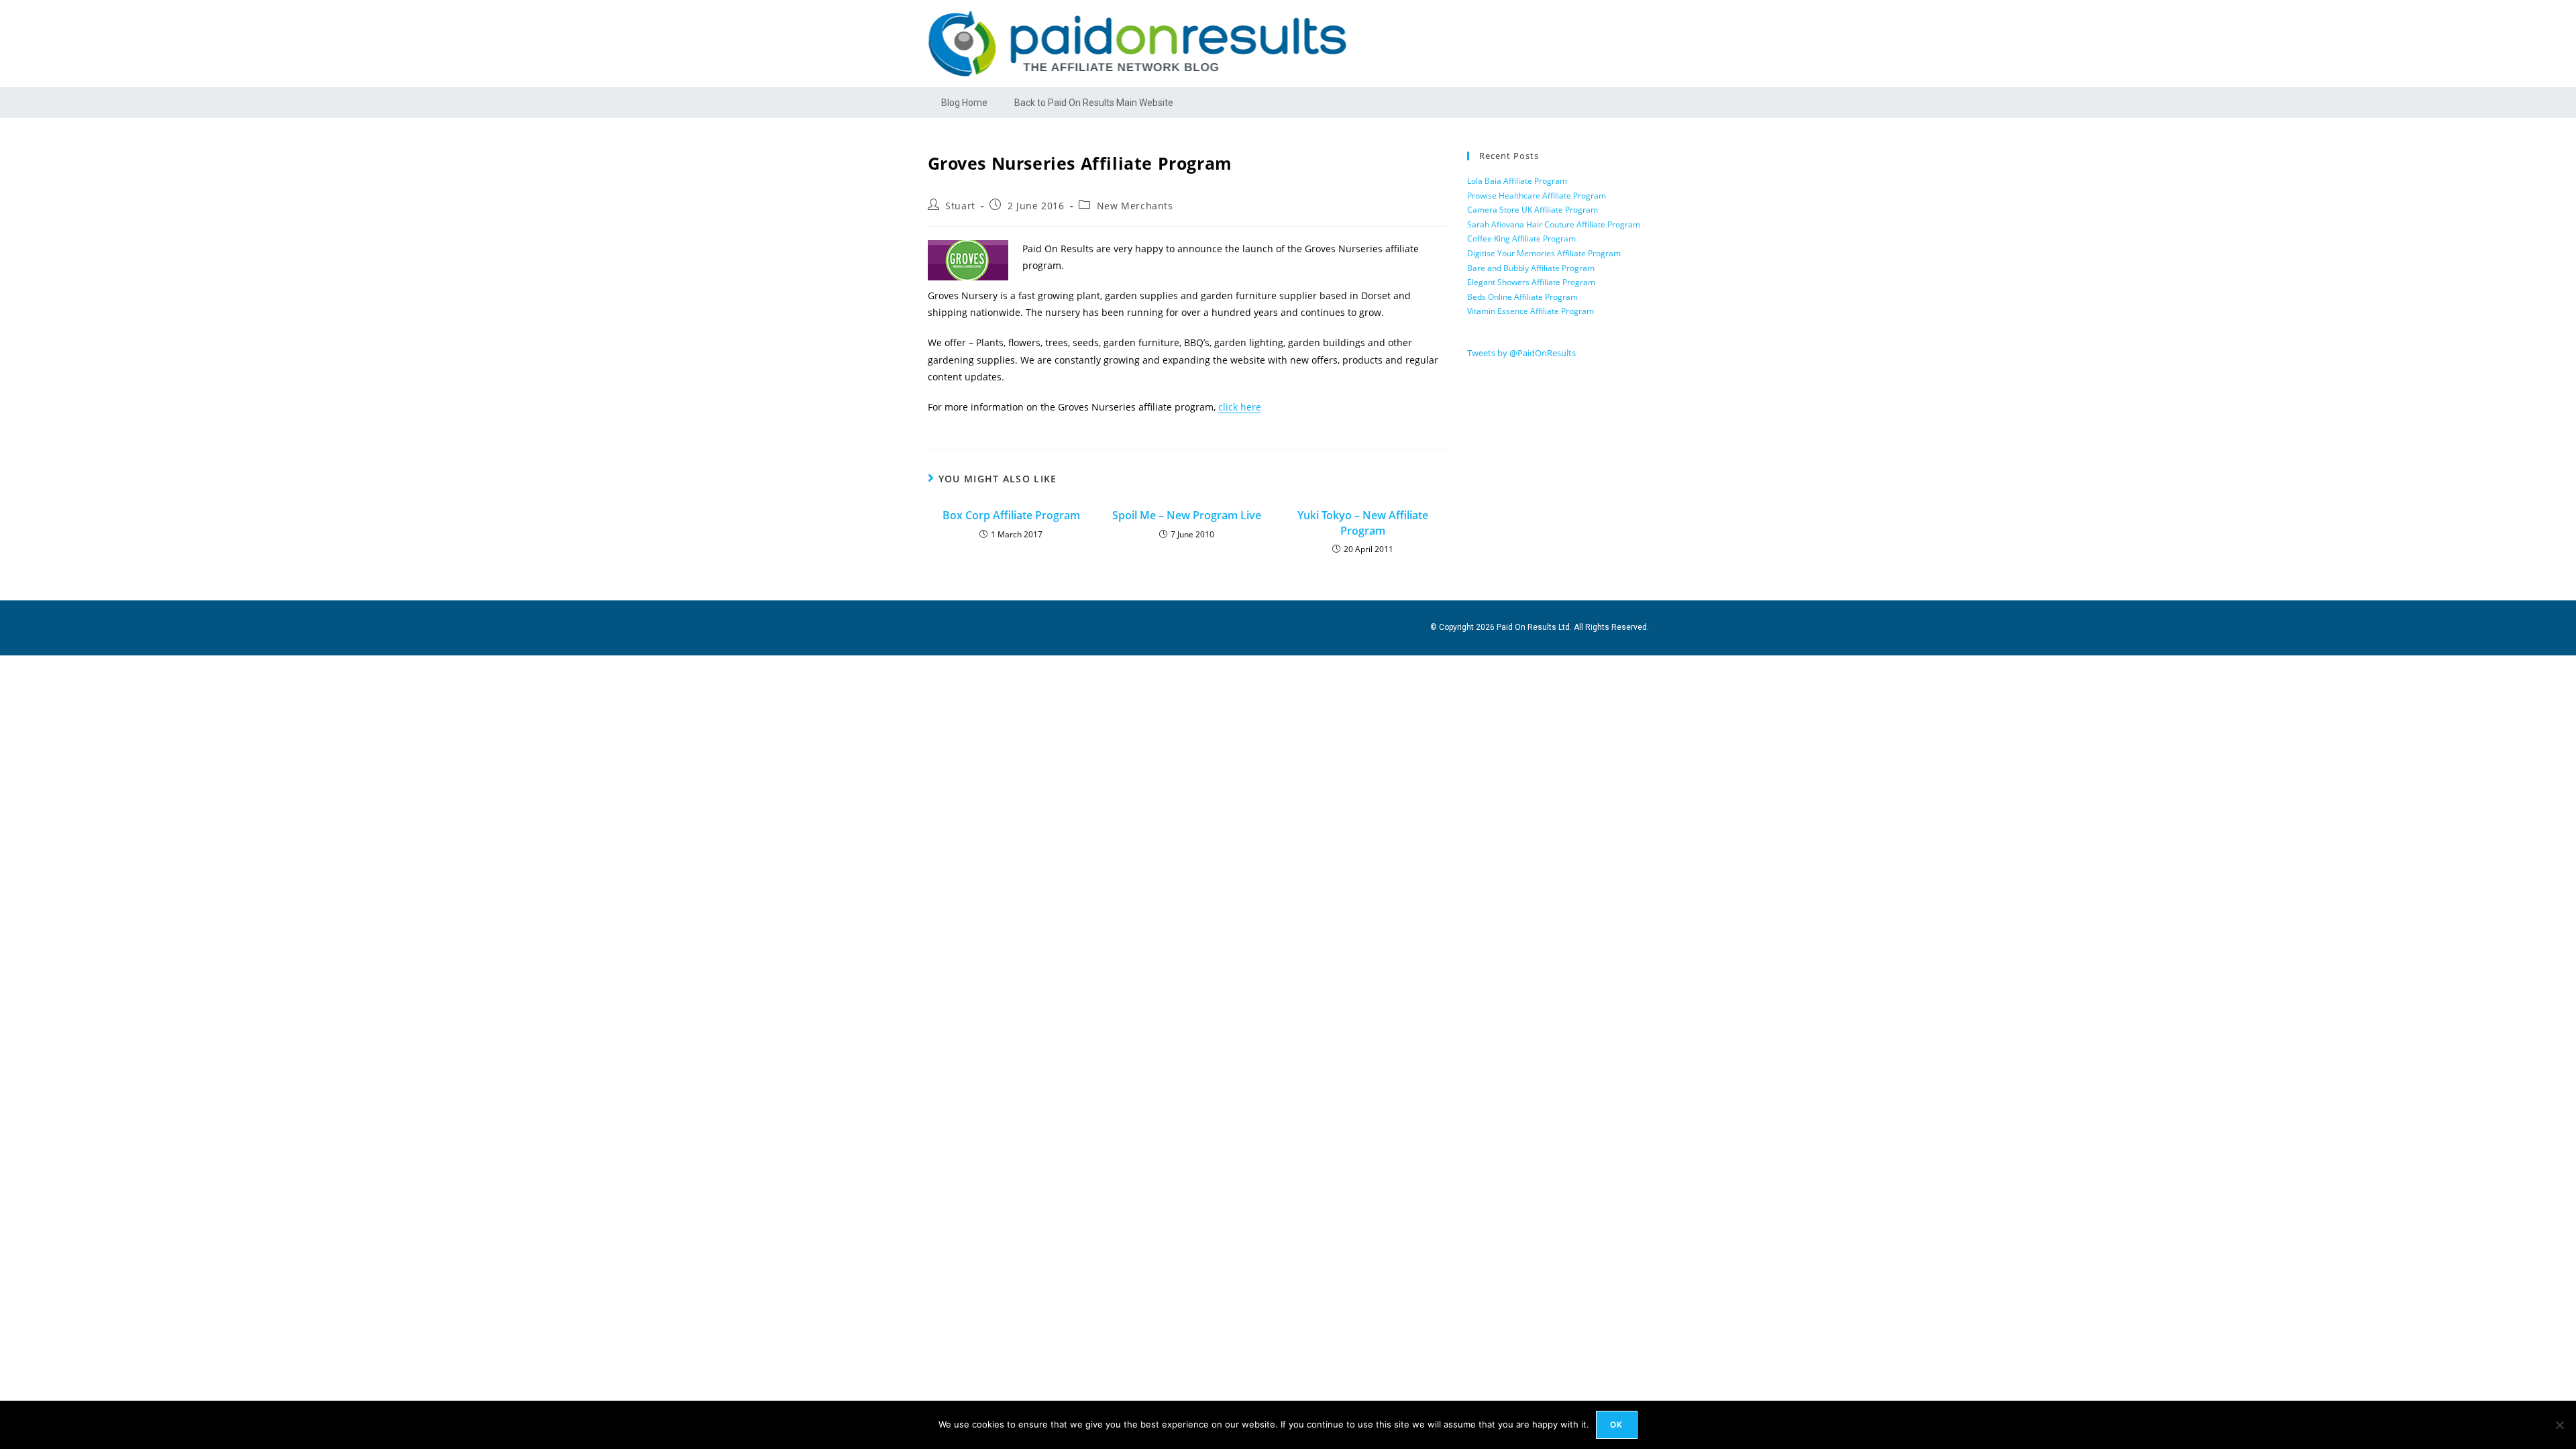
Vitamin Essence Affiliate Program (1531, 311)
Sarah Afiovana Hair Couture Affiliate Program (1554, 224)
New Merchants (1135, 206)
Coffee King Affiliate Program (1521, 238)
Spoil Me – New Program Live (1187, 515)
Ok (1616, 1425)
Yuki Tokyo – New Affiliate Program (1363, 523)
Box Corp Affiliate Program (1011, 515)
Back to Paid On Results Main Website (1094, 103)
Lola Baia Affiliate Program (1517, 181)
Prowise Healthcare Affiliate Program (1537, 196)
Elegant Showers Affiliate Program (1531, 282)
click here (1240, 407)
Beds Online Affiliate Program (1522, 297)
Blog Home (964, 103)
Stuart (960, 206)
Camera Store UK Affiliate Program (1533, 210)
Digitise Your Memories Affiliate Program (1544, 253)
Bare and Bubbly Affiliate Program (1531, 268)
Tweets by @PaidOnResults (1521, 353)
